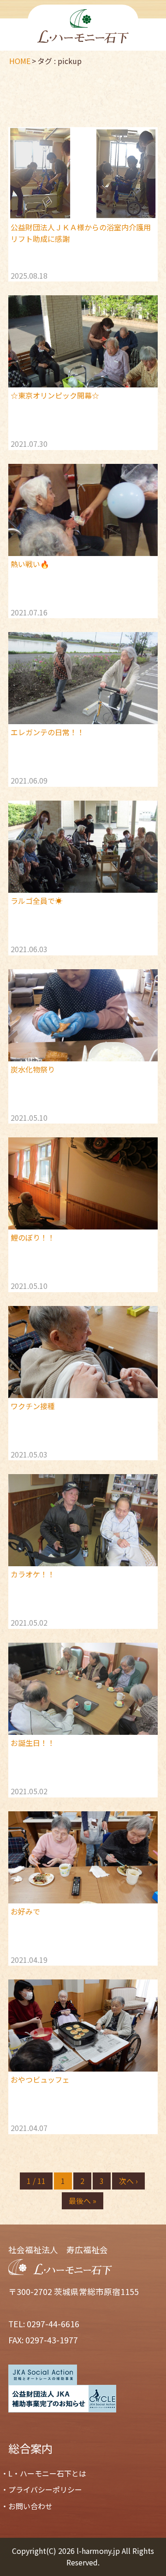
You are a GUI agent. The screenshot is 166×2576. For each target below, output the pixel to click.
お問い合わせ (30, 2506)
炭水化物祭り (33, 1069)
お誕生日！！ (33, 1743)
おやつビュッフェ (40, 2079)
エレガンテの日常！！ (47, 732)
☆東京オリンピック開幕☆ (55, 395)
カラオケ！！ (33, 1574)
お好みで (25, 1911)
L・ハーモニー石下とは (47, 2473)
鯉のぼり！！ (33, 1237)
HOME (20, 61)
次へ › (128, 2181)
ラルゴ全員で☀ (36, 901)
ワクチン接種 (33, 1406)
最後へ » (83, 2201)
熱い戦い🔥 (30, 564)
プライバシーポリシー (45, 2489)
